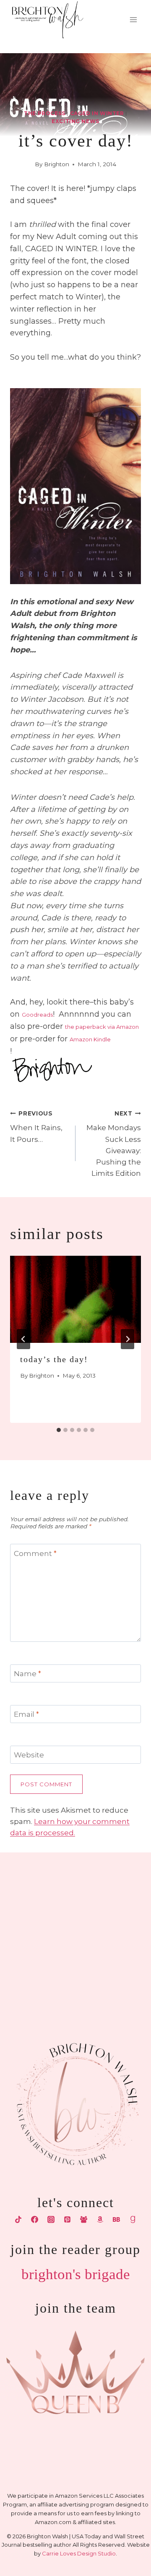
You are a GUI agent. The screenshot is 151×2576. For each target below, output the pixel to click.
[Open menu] (133, 20)
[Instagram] (51, 2220)
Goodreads (37, 1015)
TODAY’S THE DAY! (54, 1359)
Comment (35, 1553)
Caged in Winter (97, 113)
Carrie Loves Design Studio (79, 2553)
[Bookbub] (117, 2220)
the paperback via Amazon (102, 1027)
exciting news (75, 121)
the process (45, 113)
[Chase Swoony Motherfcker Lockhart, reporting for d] (37, 1885)
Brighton (57, 164)
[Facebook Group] (84, 2220)
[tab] (59, 1430)
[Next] (128, 1339)
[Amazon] (100, 2220)
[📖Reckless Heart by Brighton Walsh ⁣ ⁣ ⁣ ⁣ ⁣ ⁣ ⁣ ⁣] (37, 1976)
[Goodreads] (133, 2220)
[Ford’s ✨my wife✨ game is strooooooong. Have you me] (114, 1930)
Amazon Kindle (90, 1039)
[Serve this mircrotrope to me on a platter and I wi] (37, 1930)
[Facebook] (34, 2220)
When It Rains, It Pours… (36, 1127)
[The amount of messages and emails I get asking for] (114, 1976)
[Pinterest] (67, 2220)
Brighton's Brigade (76, 2274)
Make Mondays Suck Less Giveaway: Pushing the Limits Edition (114, 1144)
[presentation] (75, 1299)
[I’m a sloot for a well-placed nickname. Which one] (114, 1885)
